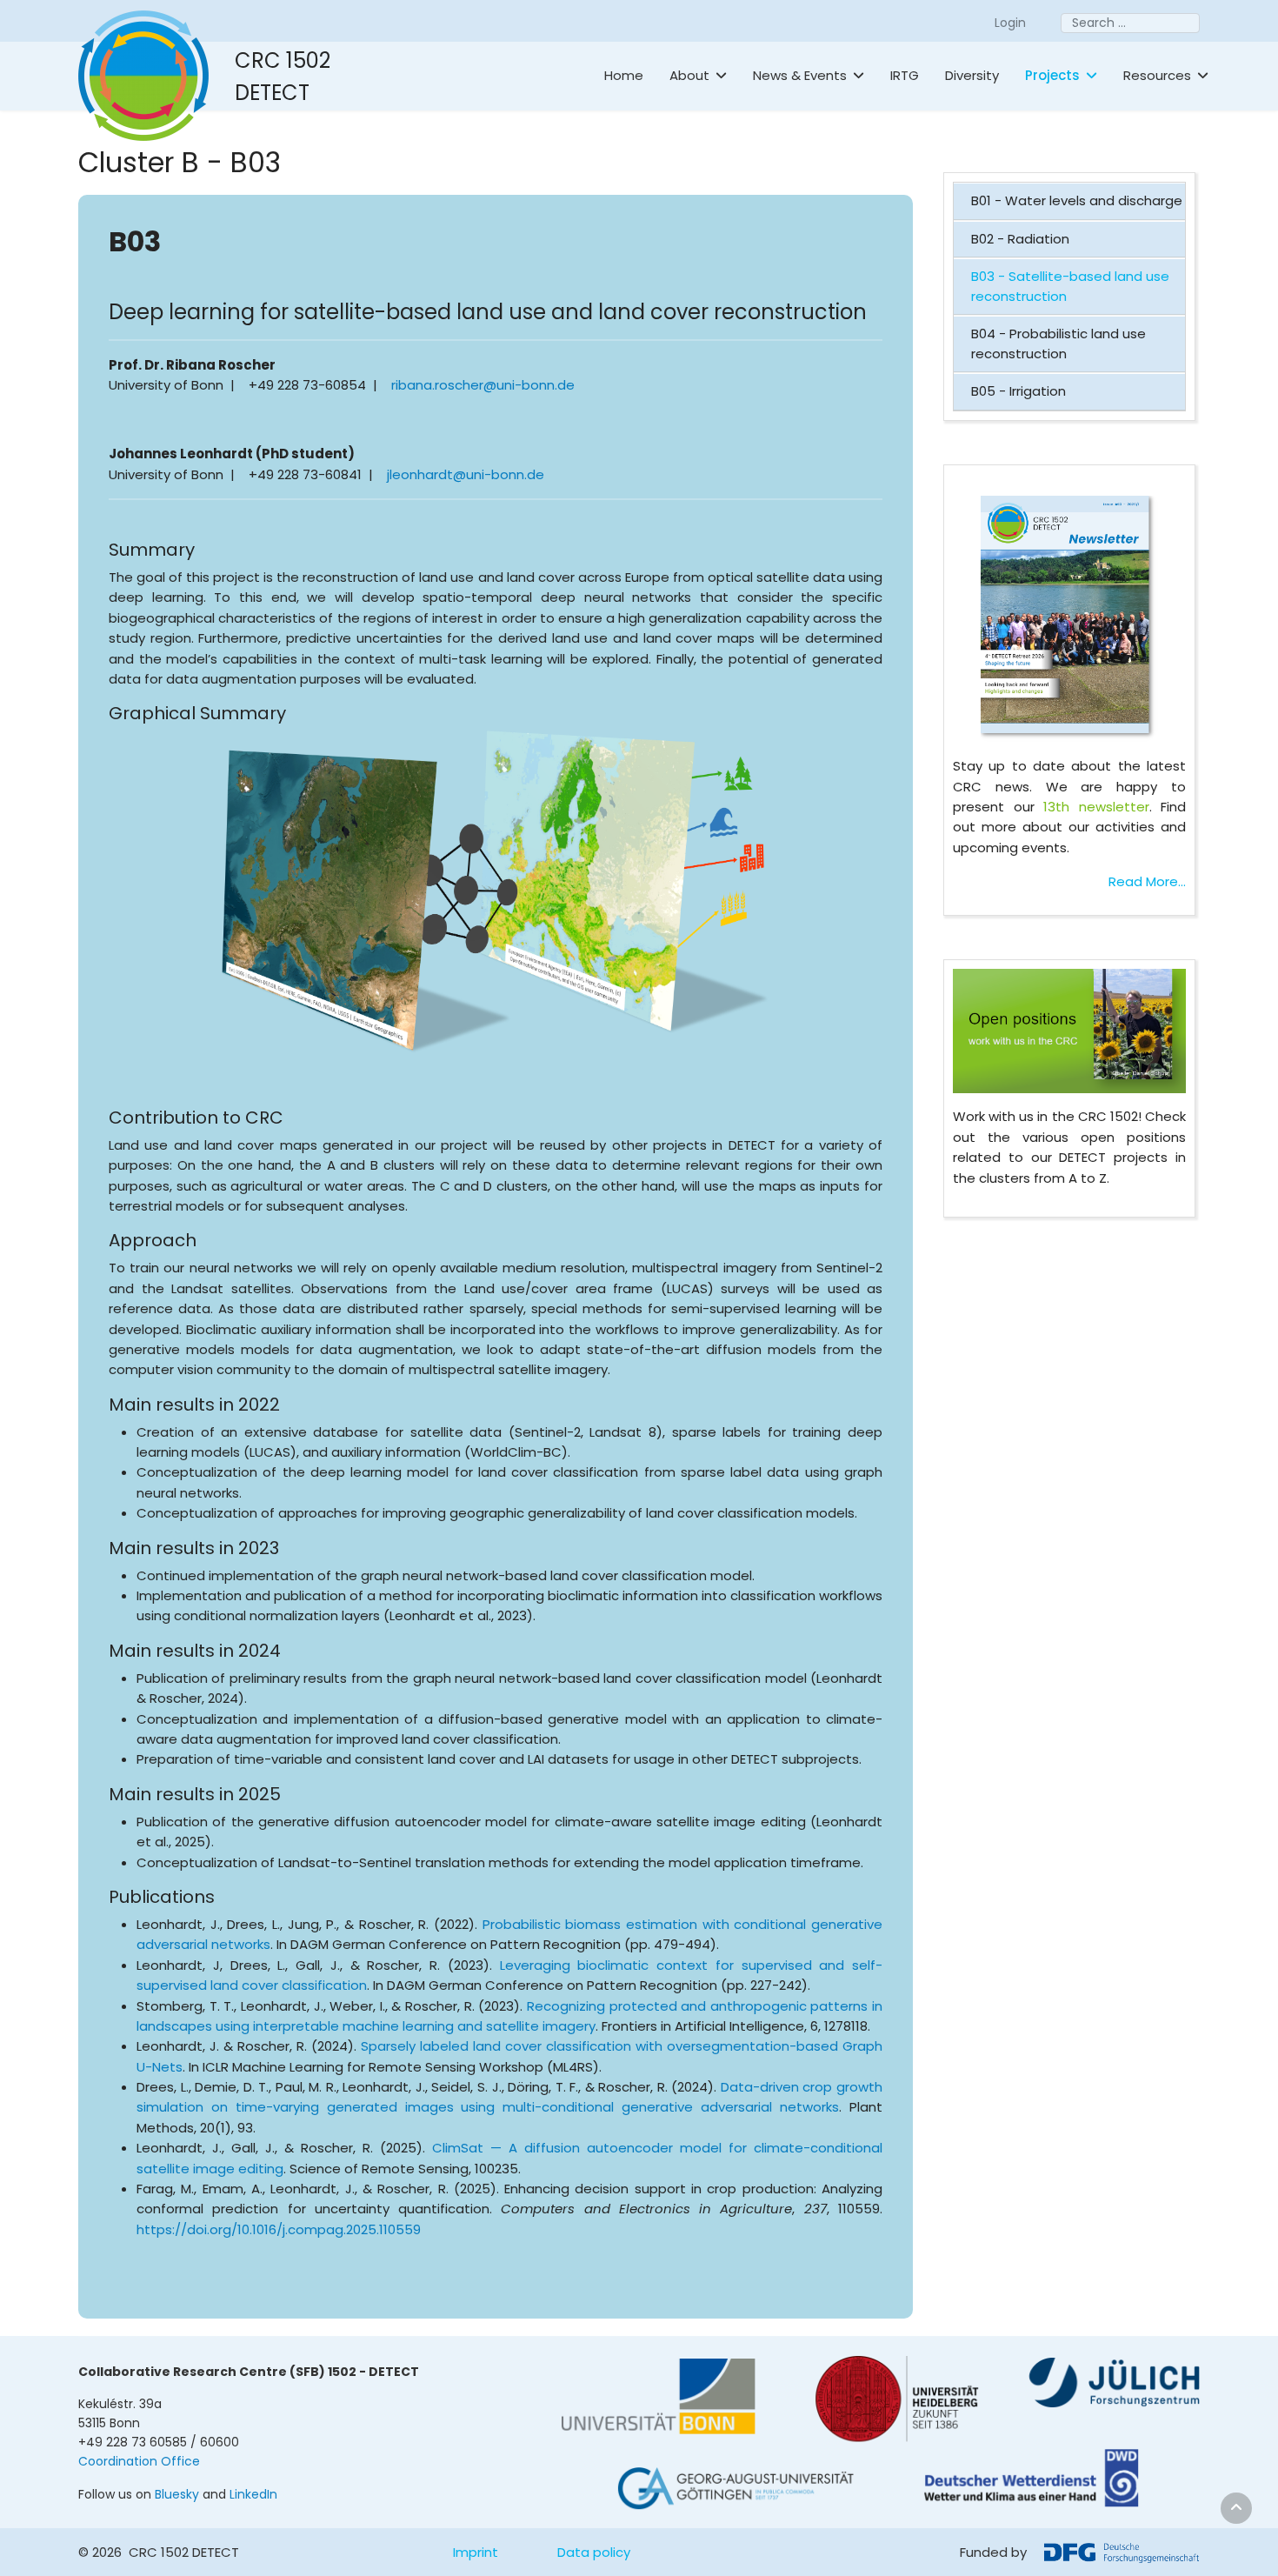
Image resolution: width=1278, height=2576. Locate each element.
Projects (1052, 75)
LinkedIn (253, 2494)
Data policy (594, 2552)
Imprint (476, 2552)
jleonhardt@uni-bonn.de (466, 474)
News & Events (800, 75)
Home (624, 75)
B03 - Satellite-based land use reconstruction (1070, 286)
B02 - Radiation (1020, 239)
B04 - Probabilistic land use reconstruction (1058, 344)
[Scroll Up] (1236, 2508)
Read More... (1147, 881)
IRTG (905, 75)
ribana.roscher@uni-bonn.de (483, 385)
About (689, 75)
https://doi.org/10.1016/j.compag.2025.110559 (279, 2229)
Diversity (972, 75)
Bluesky (177, 2494)
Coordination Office (139, 2461)
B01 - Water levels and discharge (1077, 200)
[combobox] (1130, 23)
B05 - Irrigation (1018, 391)
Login (1010, 23)
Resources (1157, 75)
